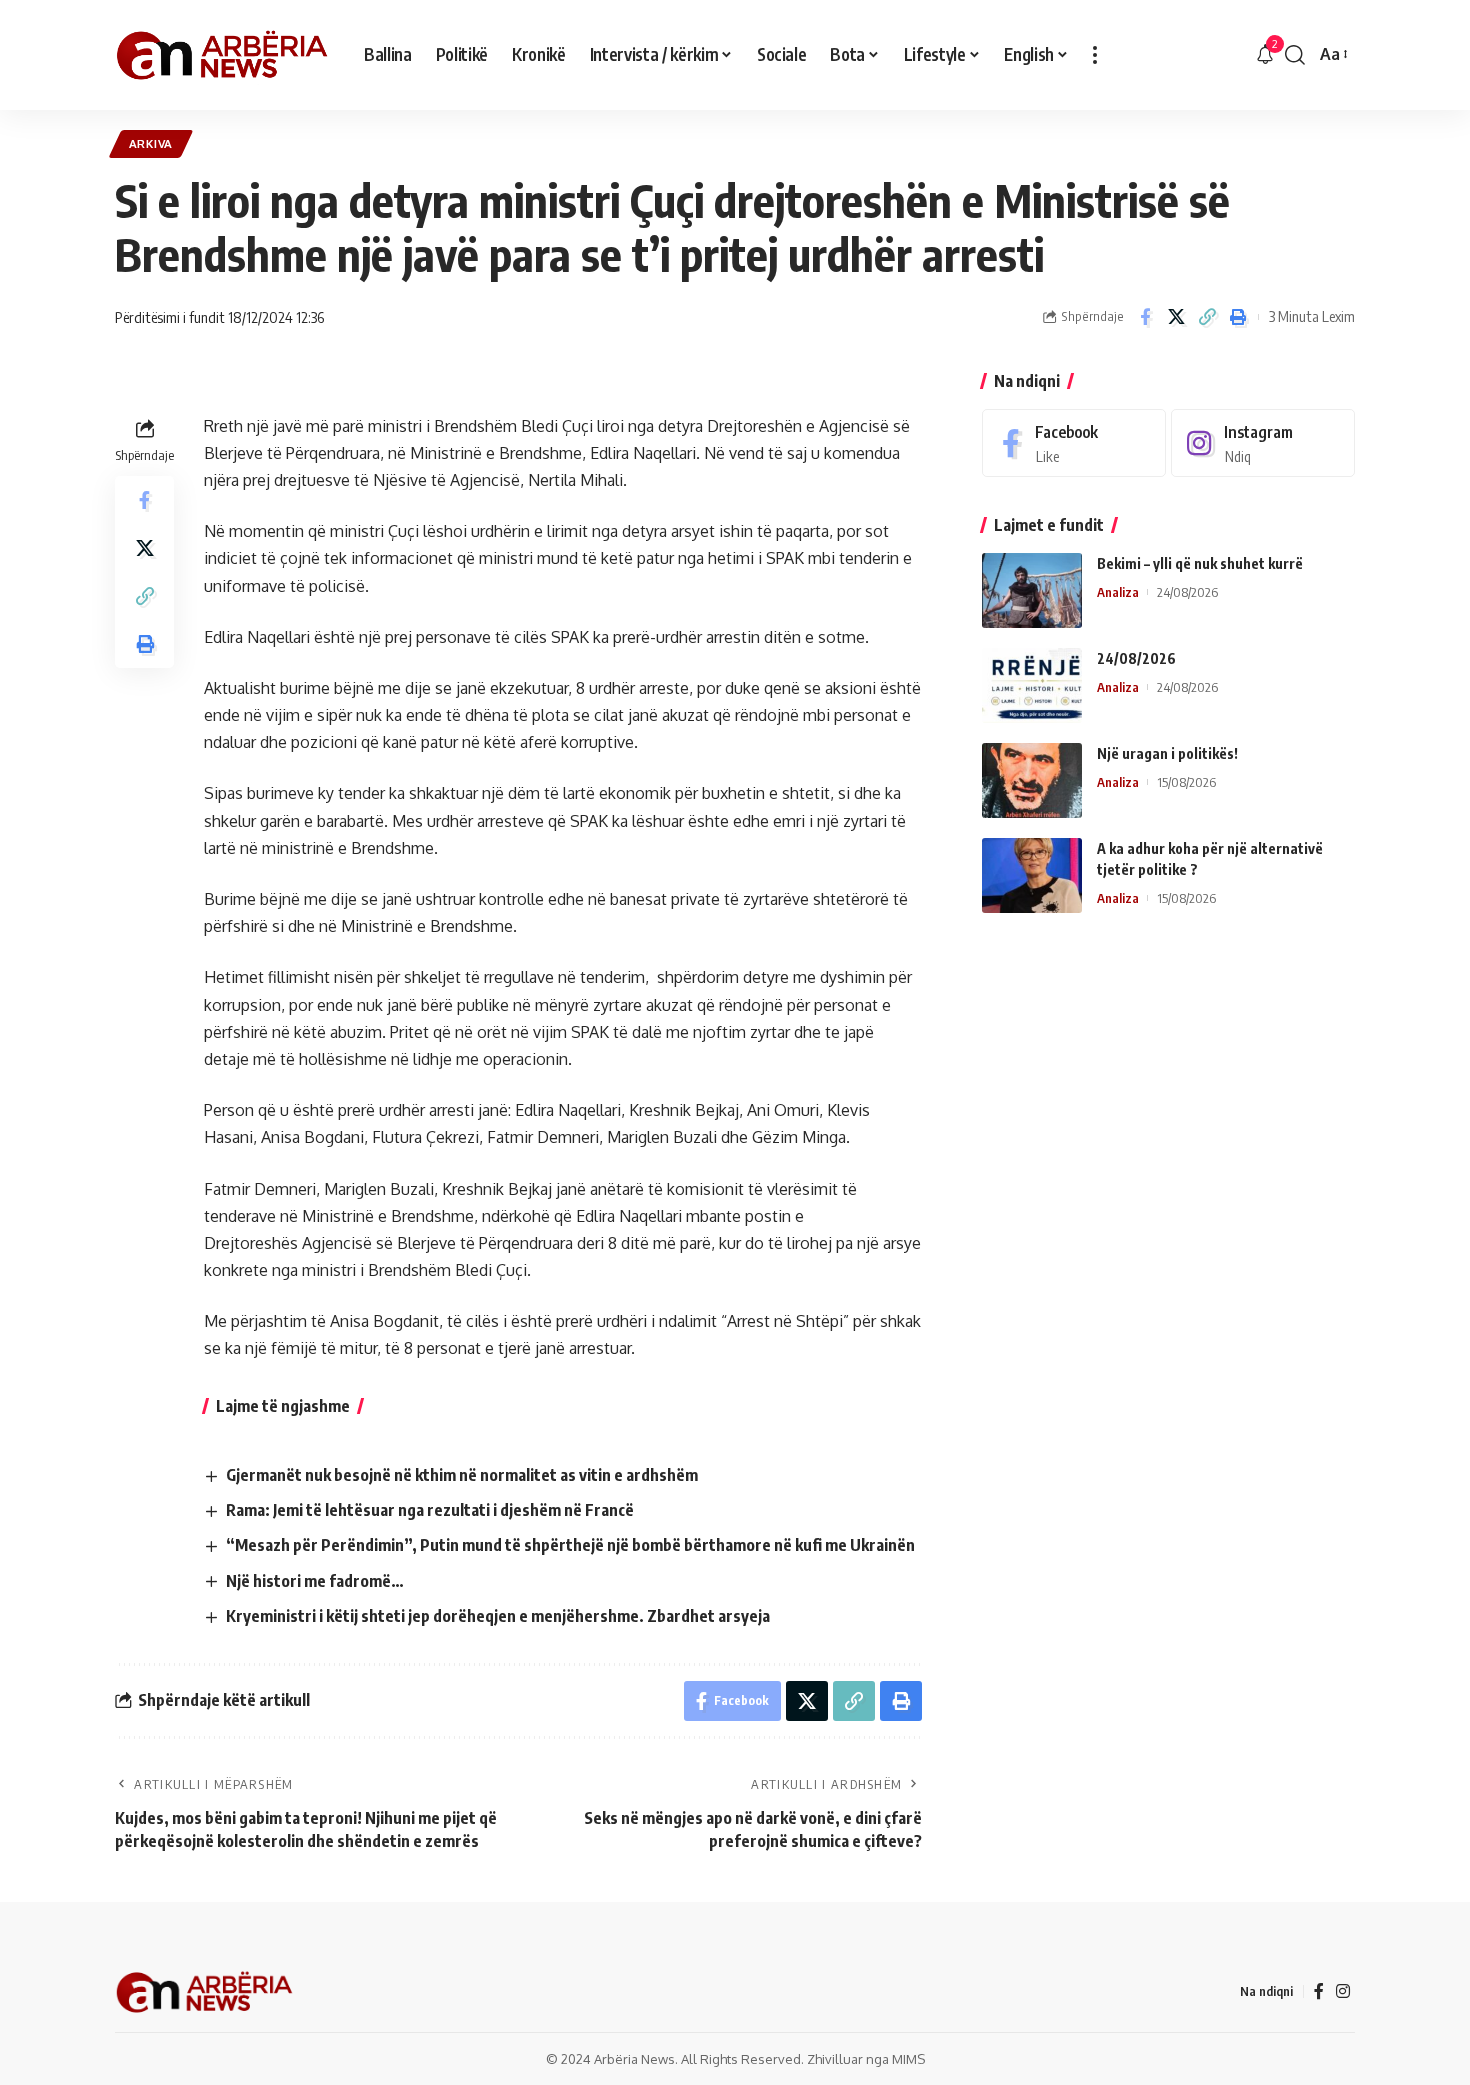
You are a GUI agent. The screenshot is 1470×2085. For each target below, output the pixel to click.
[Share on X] (1176, 317)
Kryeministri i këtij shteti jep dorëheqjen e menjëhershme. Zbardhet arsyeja (498, 1616)
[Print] (1238, 317)
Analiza (1118, 592)
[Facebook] (1074, 443)
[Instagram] (1263, 443)
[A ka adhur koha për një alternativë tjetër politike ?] (1032, 875)
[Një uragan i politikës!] (1032, 780)
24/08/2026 (1136, 658)
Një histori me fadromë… (315, 1581)
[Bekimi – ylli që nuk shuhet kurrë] (1032, 590)
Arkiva (151, 143)
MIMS (908, 2059)
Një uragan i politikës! (1167, 753)
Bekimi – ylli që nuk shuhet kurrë (1200, 563)
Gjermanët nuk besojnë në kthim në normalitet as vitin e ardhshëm (462, 1475)
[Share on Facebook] (1145, 317)
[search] (1295, 55)
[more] (1095, 55)
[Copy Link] (1207, 317)
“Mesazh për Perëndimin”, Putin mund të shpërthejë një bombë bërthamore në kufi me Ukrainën (570, 1545)
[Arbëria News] (223, 55)
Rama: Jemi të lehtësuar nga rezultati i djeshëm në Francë (430, 1510)
